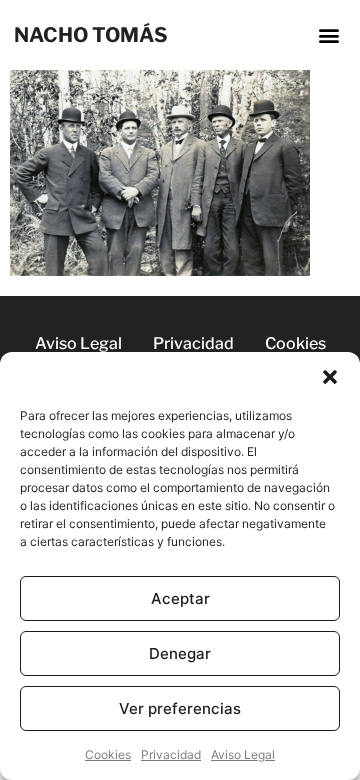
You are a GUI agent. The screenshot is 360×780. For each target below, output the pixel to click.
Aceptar (180, 598)
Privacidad (171, 754)
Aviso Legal (243, 754)
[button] (330, 377)
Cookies (108, 754)
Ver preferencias (180, 708)
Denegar (180, 653)
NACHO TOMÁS (91, 35)
